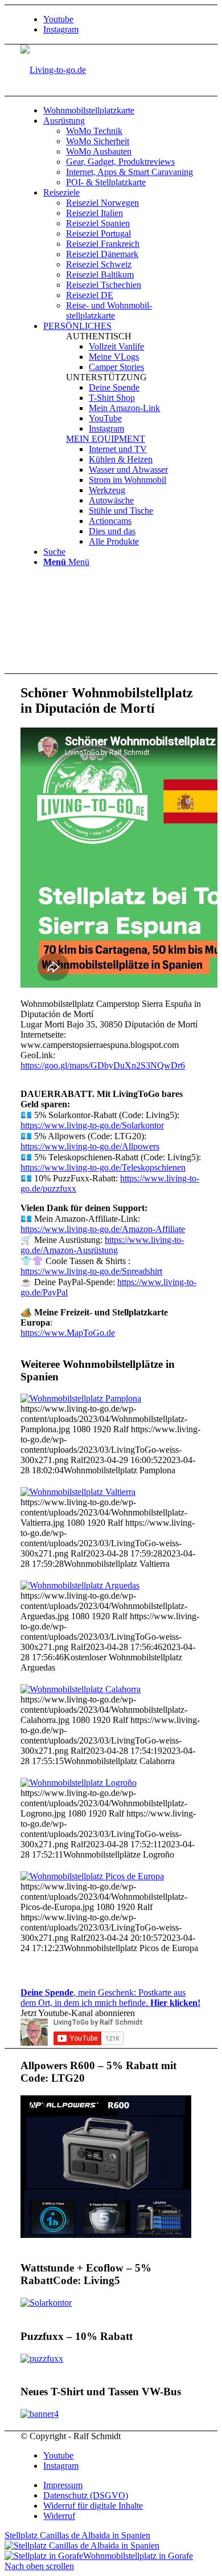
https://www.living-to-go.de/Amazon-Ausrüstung (102, 1245)
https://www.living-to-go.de (91, 1271)
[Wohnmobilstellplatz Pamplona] (81, 1398)
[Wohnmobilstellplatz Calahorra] (81, 1689)
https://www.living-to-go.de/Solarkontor (92, 1125)
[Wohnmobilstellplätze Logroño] (79, 1783)
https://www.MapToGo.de (68, 1333)
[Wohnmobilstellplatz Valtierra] (78, 1492)
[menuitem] (122, 111)
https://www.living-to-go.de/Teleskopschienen (103, 1167)
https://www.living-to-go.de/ (90, 1146)
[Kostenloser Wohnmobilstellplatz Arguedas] (80, 1585)
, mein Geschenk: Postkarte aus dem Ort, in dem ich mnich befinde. (110, 1998)
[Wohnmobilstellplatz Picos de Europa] (92, 1876)
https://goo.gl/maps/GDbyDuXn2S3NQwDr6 (103, 1065)
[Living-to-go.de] (53, 70)
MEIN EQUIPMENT (106, 439)
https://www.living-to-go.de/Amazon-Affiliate (103, 1229)
